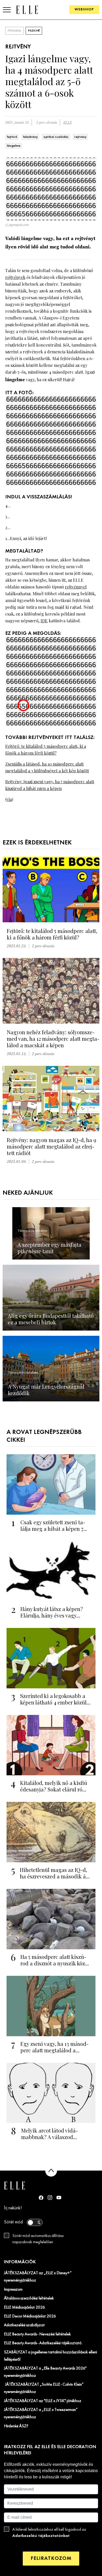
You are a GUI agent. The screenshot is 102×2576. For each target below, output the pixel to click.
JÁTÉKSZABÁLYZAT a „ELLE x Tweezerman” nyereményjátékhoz (41, 2414)
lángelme (14, 146)
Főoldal (14, 31)
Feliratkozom (51, 2558)
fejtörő (12, 137)
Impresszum (13, 2290)
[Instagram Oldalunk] (50, 2198)
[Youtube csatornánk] (59, 2198)
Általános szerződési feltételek (29, 2298)
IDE (44, 621)
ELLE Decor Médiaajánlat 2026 (30, 2316)
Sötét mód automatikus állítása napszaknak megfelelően (38, 2239)
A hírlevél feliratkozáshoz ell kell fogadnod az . (49, 2533)
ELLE (67, 123)
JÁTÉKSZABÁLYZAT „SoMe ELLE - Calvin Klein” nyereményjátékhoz (44, 2388)
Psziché (34, 31)
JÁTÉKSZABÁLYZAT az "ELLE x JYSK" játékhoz (43, 2401)
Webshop (84, 10)
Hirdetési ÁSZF (16, 2426)
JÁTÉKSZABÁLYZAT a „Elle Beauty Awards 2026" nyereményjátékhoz (45, 2372)
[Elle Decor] (27, 10)
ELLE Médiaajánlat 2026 (24, 2308)
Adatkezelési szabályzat (24, 2325)
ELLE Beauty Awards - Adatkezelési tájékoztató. (43, 2343)
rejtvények (15, 277)
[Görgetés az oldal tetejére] (51, 2171)
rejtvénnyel (76, 587)
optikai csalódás (56, 137)
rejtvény (80, 137)
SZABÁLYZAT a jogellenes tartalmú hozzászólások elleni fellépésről (50, 2356)
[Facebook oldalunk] (41, 2198)
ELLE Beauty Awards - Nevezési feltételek (37, 2334)
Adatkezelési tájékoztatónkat (41, 2536)
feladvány (30, 137)
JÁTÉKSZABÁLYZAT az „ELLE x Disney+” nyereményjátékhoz (38, 2277)
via (9, 799)
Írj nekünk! (13, 2208)
